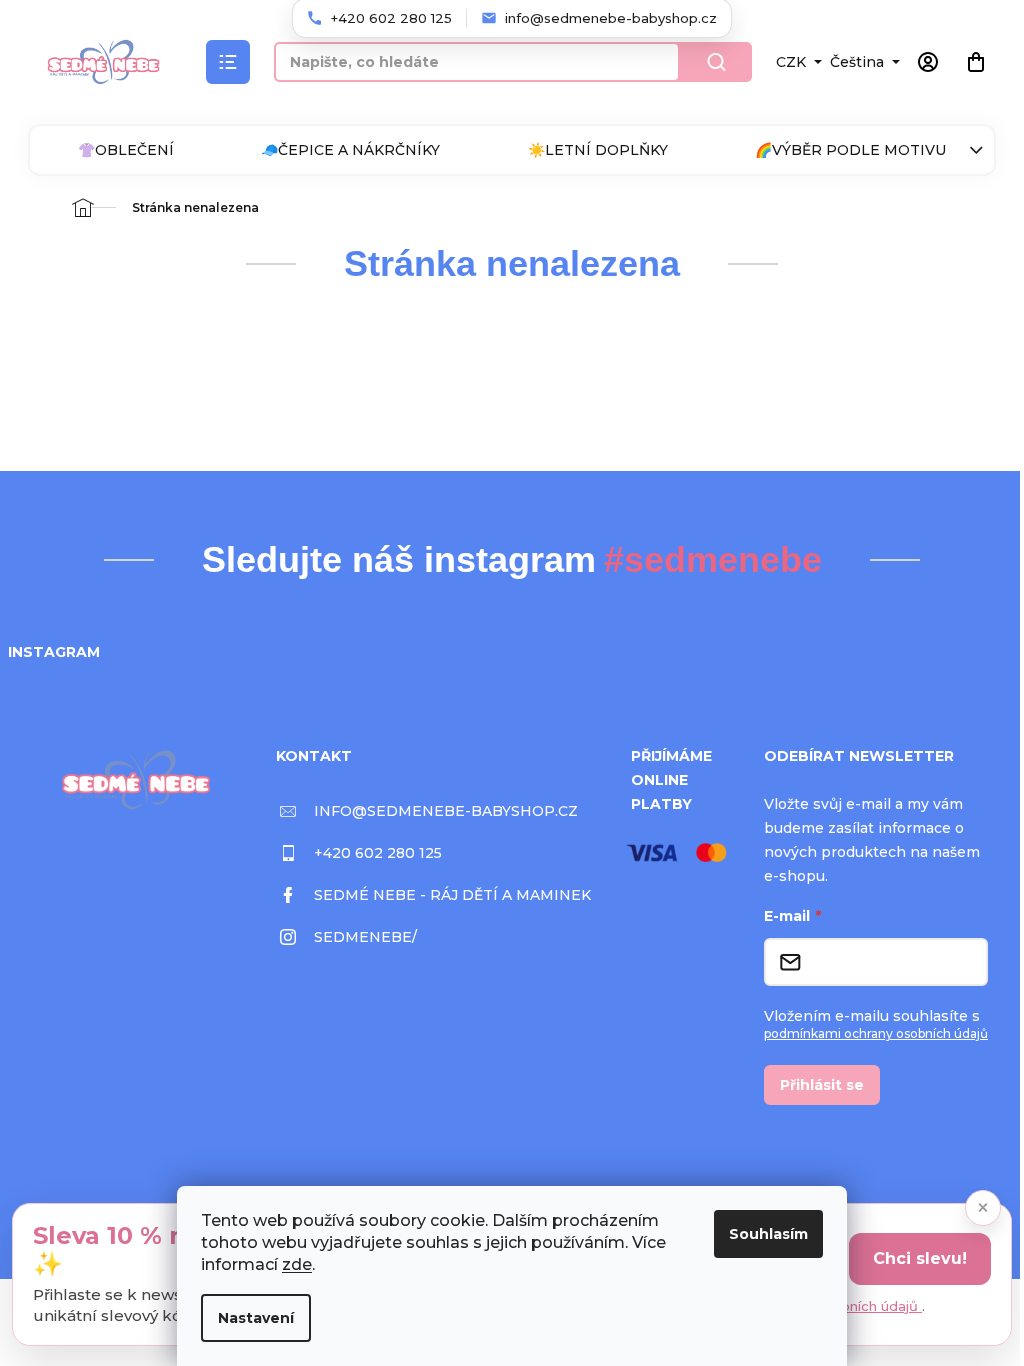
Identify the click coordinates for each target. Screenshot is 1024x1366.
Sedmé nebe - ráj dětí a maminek (452, 895)
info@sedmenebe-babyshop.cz (446, 811)
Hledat (716, 62)
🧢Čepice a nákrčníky (350, 150)
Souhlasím (768, 1234)
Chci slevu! (920, 1258)
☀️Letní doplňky (598, 150)
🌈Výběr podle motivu (850, 150)
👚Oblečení (126, 150)
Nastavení (256, 1318)
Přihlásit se (822, 1085)
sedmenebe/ (365, 937)
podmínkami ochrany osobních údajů (876, 1033)
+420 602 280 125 (378, 853)
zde (297, 1264)
